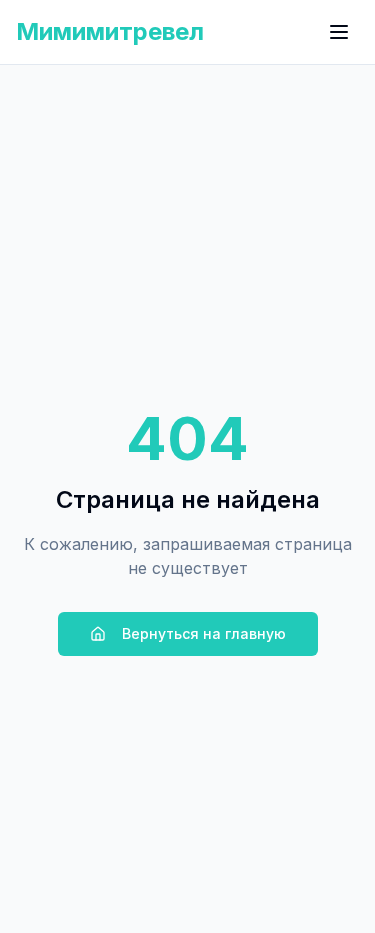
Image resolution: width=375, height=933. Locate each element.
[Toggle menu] (339, 32)
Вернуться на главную (204, 633)
